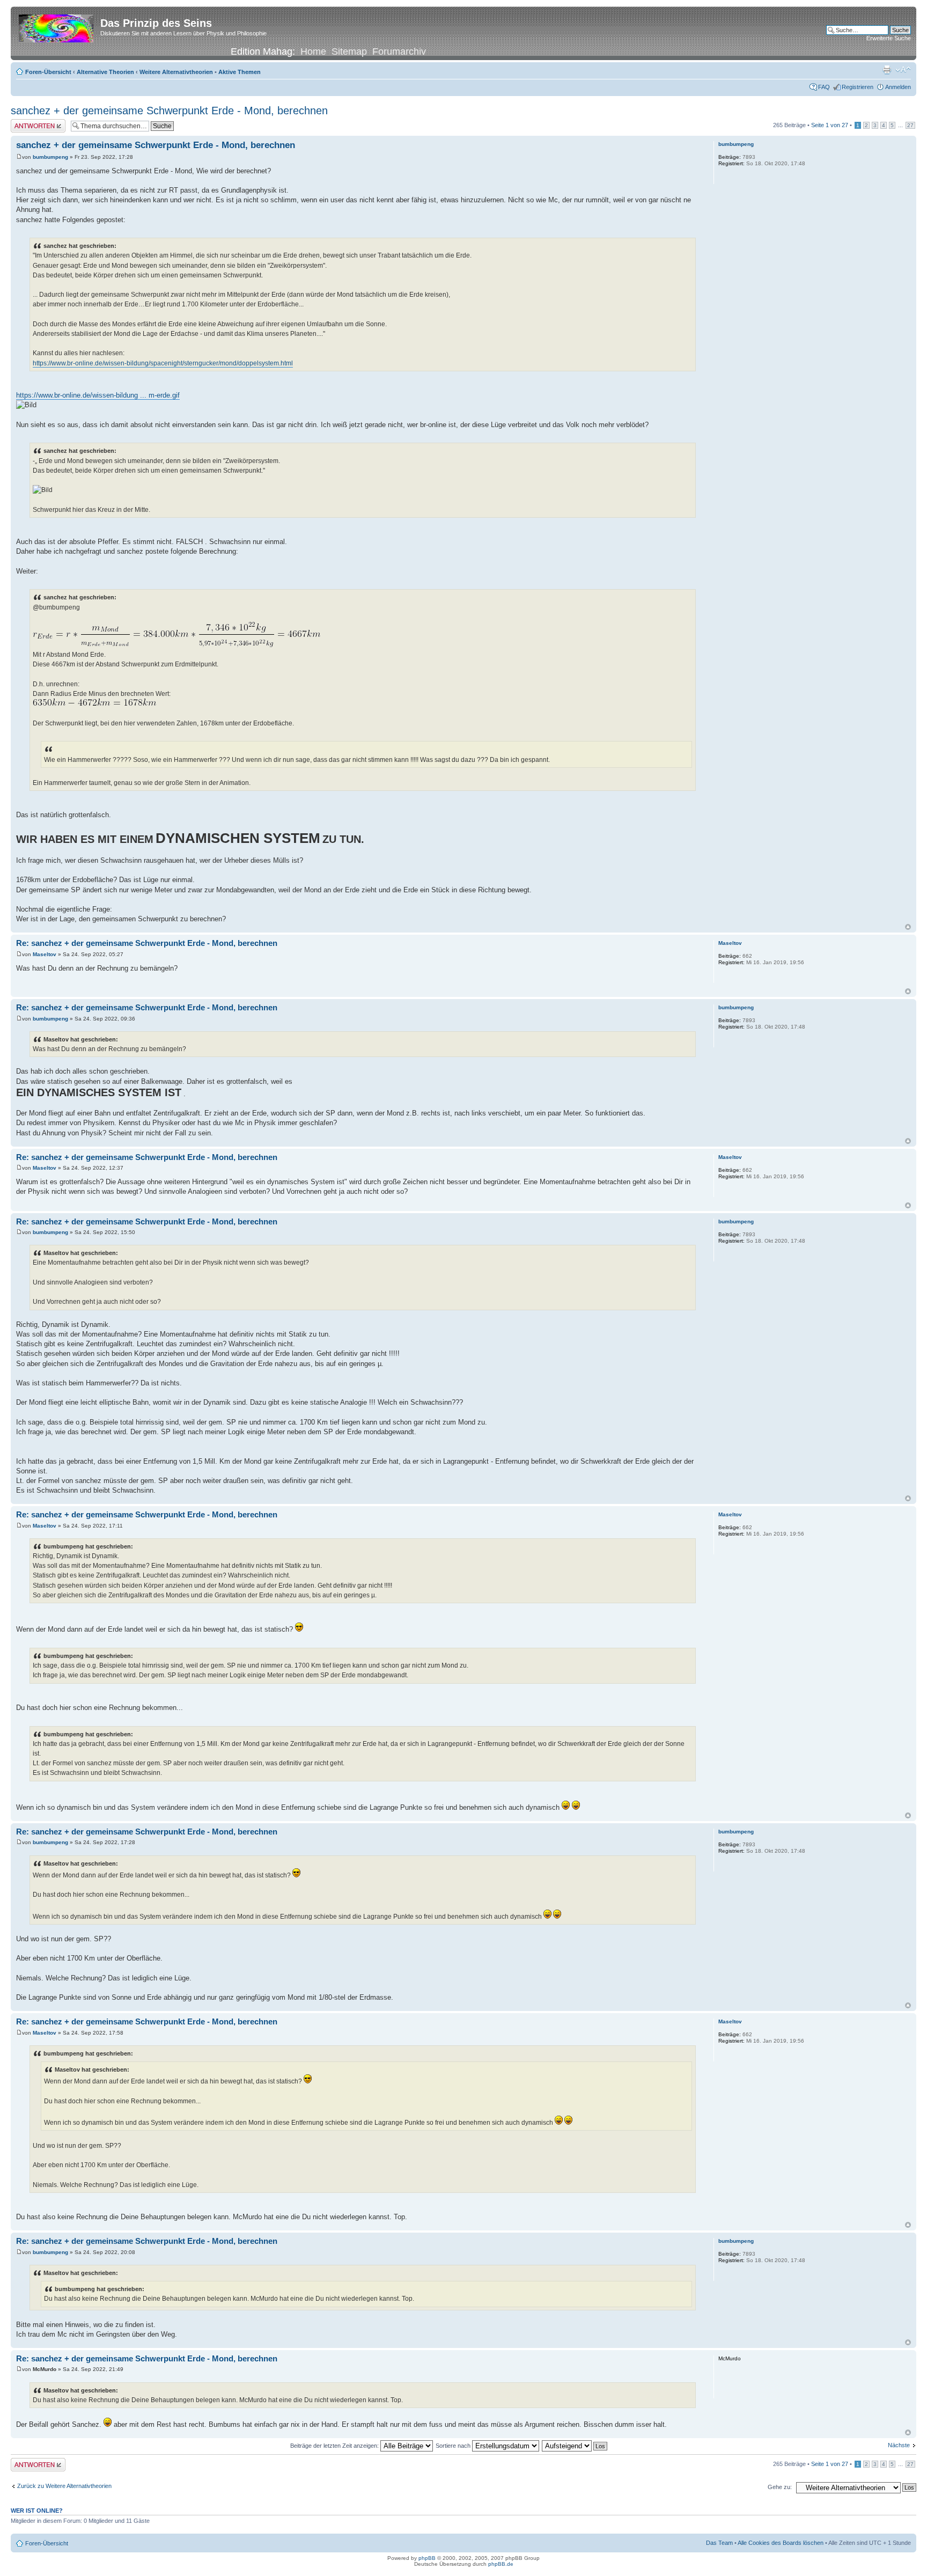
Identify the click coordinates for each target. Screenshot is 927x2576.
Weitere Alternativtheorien (176, 72)
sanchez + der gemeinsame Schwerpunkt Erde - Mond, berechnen (169, 111)
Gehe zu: (780, 2487)
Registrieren (858, 87)
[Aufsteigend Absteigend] (575, 2446)
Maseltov (45, 954)
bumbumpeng (50, 157)
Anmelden (898, 87)
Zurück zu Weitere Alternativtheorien (64, 2486)
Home (313, 52)
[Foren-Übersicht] (57, 26)
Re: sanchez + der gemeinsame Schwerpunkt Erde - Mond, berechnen (147, 943)
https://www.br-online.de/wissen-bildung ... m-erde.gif (98, 395)
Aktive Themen (240, 72)
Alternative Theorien (105, 72)
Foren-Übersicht (48, 72)
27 (910, 125)
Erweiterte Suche (889, 38)
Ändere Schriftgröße (903, 70)
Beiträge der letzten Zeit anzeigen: (335, 2446)
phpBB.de (501, 2564)
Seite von (830, 125)
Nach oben (908, 927)
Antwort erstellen (32, 122)
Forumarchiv (399, 52)
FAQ (824, 87)
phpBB (427, 2558)
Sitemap (349, 52)
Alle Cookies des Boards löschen (781, 2543)
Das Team (719, 2543)
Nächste (899, 2445)
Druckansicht (887, 70)
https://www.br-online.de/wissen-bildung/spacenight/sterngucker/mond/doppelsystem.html (163, 363)
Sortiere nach (454, 2446)
